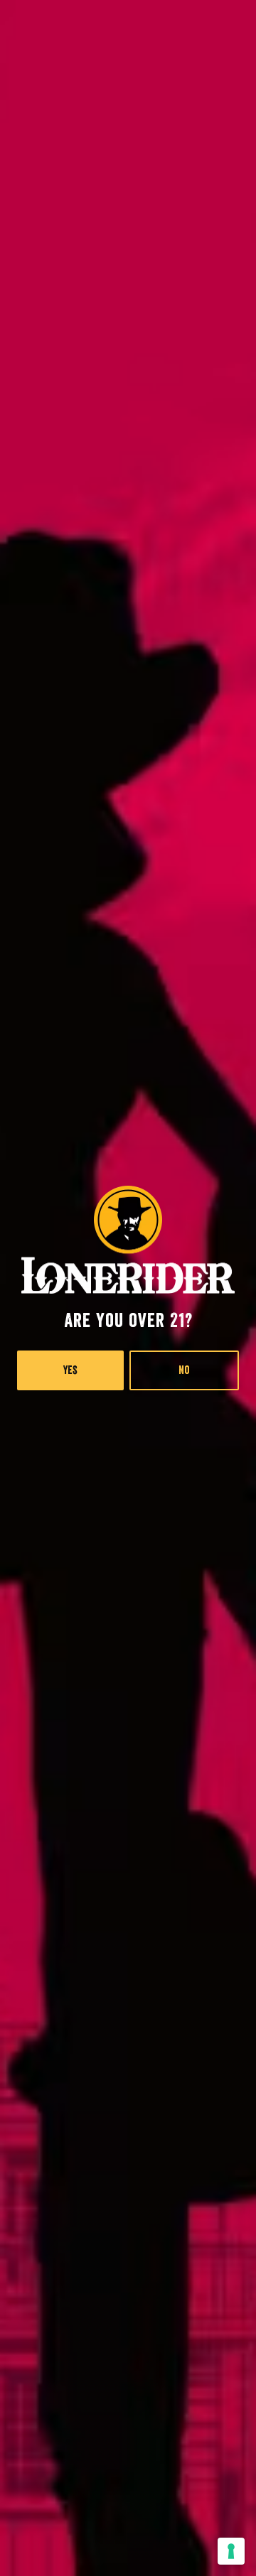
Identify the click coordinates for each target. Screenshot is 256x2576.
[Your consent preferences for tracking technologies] (231, 2551)
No (184, 1370)
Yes (70, 1370)
